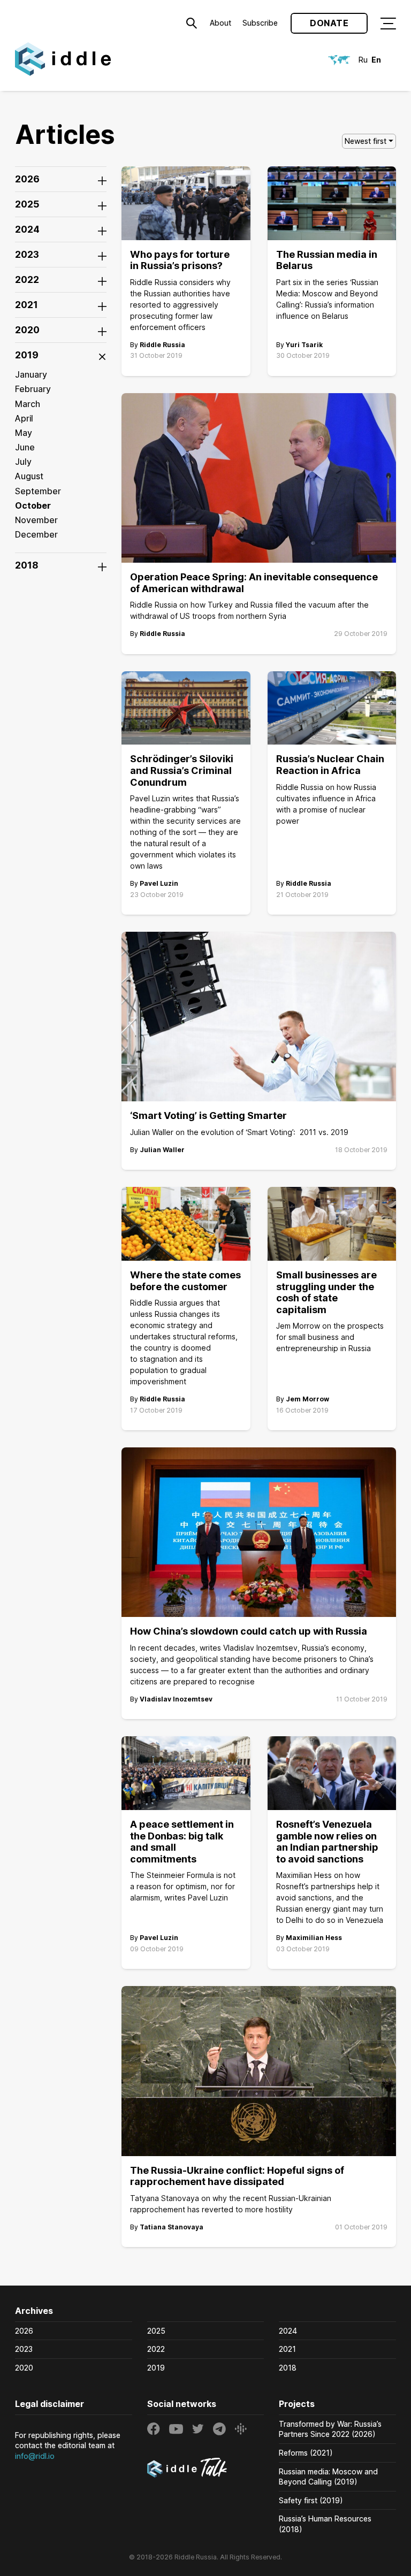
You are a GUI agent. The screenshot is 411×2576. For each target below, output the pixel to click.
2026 (24, 2331)
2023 (24, 2349)
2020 (24, 2368)
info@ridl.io (35, 2456)
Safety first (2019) (311, 2500)
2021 (287, 2349)
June (25, 447)
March (28, 404)
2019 (156, 2368)
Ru (363, 60)
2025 (156, 2331)
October (33, 505)
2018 (288, 2368)
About (220, 23)
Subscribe (260, 23)
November (36, 520)
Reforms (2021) (306, 2453)
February (33, 389)
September (38, 491)
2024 (288, 2331)
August (29, 476)
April (24, 418)
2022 (156, 2349)
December (36, 534)
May (24, 433)
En (376, 60)
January (31, 374)
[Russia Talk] (206, 2469)
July (23, 462)
